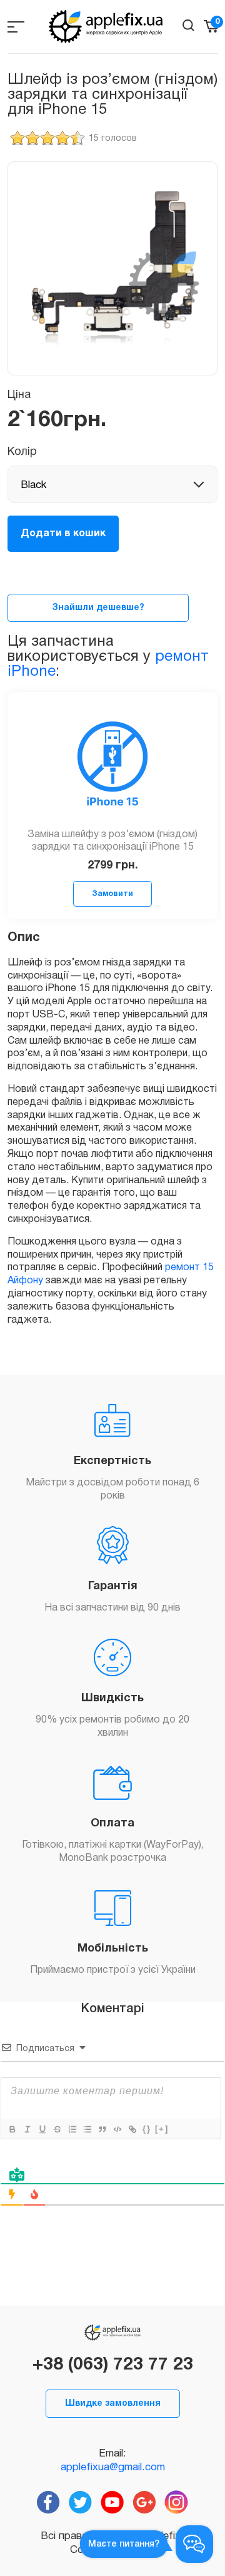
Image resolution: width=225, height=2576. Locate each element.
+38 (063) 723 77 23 (113, 2365)
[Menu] (16, 27)
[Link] (132, 2129)
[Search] (188, 25)
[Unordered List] (87, 2129)
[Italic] (27, 2129)
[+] (162, 2129)
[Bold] (12, 2129)
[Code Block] (117, 2129)
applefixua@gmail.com (113, 2467)
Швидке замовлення (113, 2404)
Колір (22, 452)
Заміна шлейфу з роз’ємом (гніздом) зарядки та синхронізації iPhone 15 (112, 841)
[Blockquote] (102, 2129)
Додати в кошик (63, 534)
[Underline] (42, 2129)
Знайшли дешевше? (98, 608)
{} (147, 2129)
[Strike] (57, 2129)
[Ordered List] (72, 2129)
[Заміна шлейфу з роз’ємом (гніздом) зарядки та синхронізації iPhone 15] (112, 767)
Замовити (112, 894)
